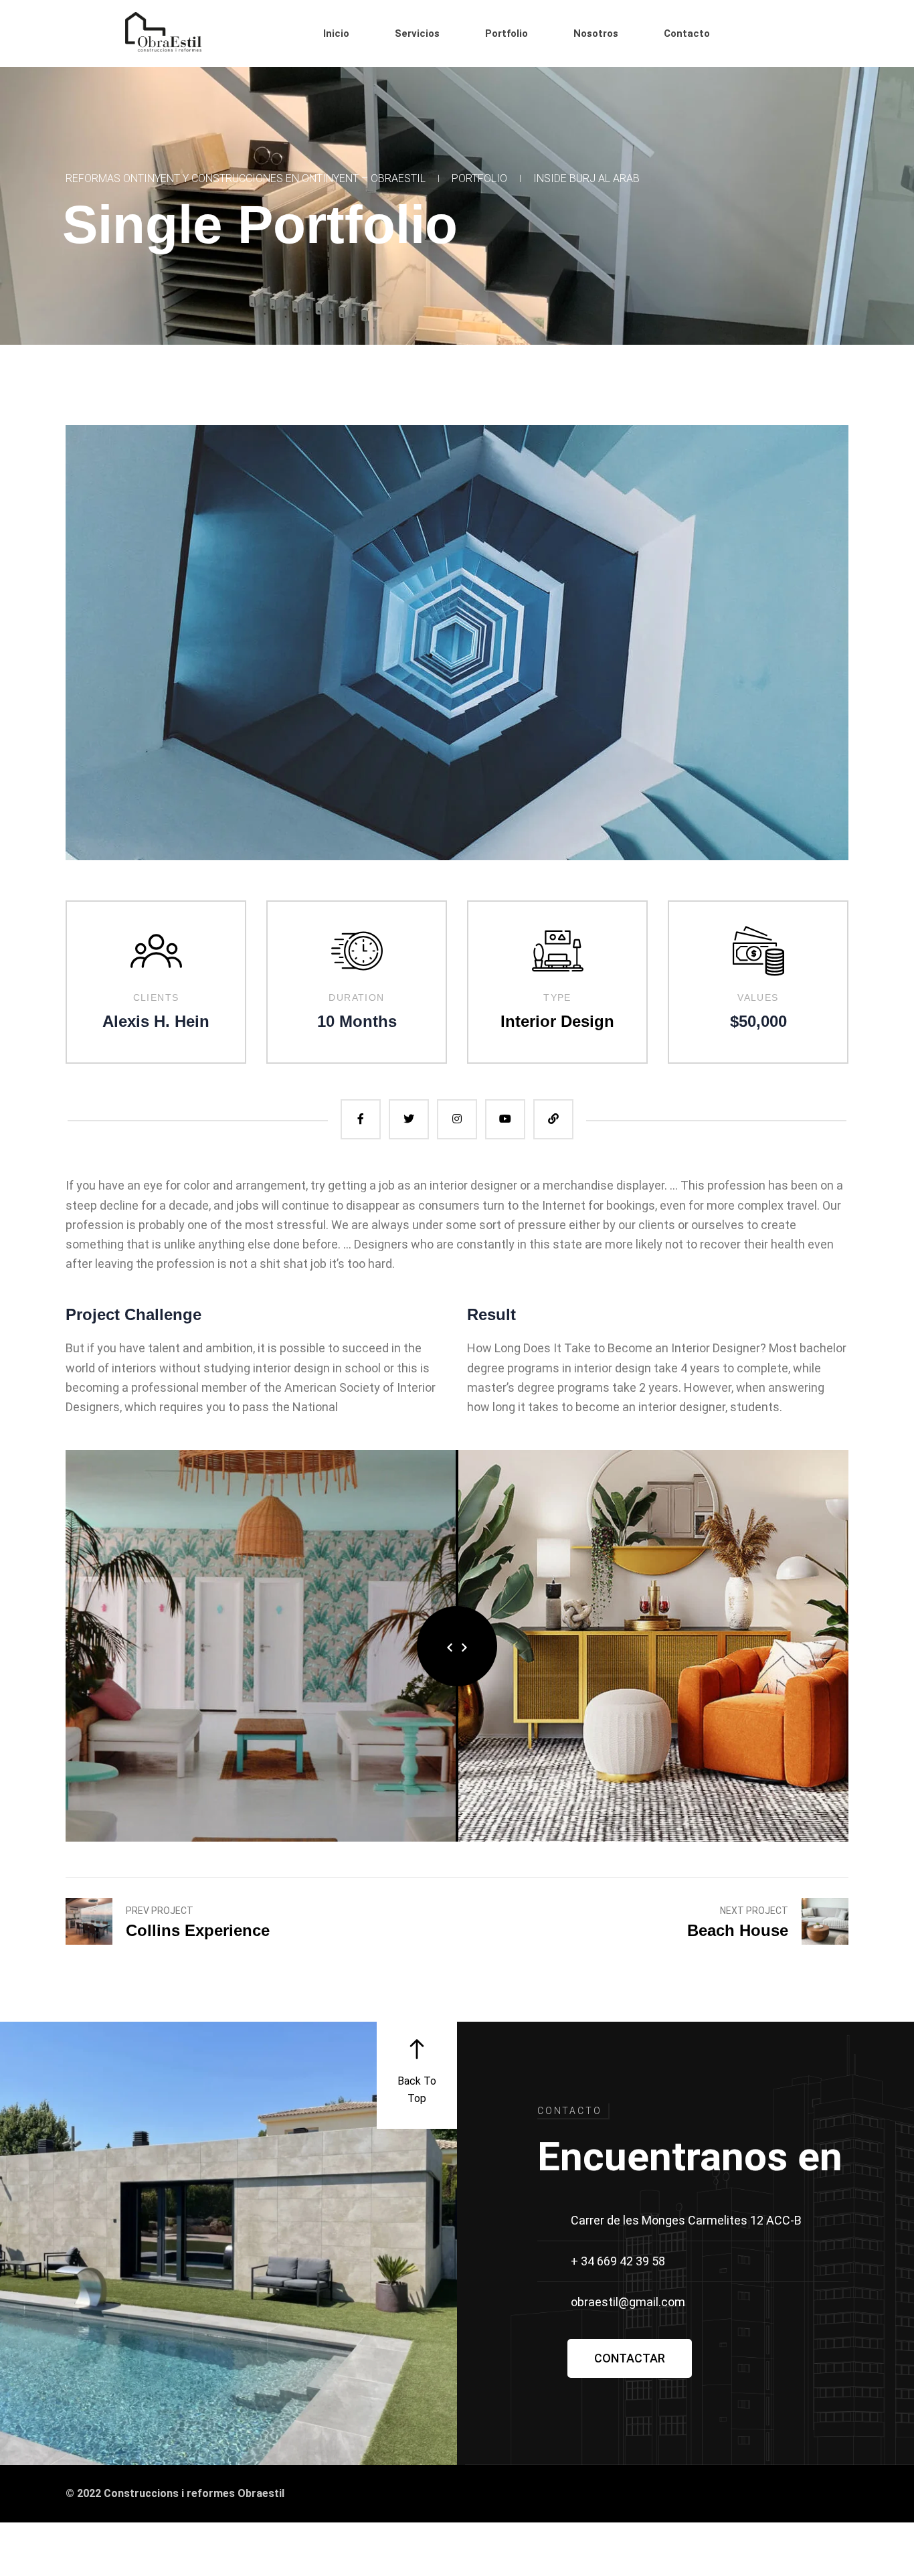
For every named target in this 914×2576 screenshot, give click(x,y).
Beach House (738, 1930)
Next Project (754, 1911)
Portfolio (479, 178)
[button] (630, 2358)
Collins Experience (198, 1930)
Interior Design (557, 1021)
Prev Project (160, 1911)
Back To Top (417, 2090)
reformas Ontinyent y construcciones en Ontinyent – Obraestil (246, 178)
